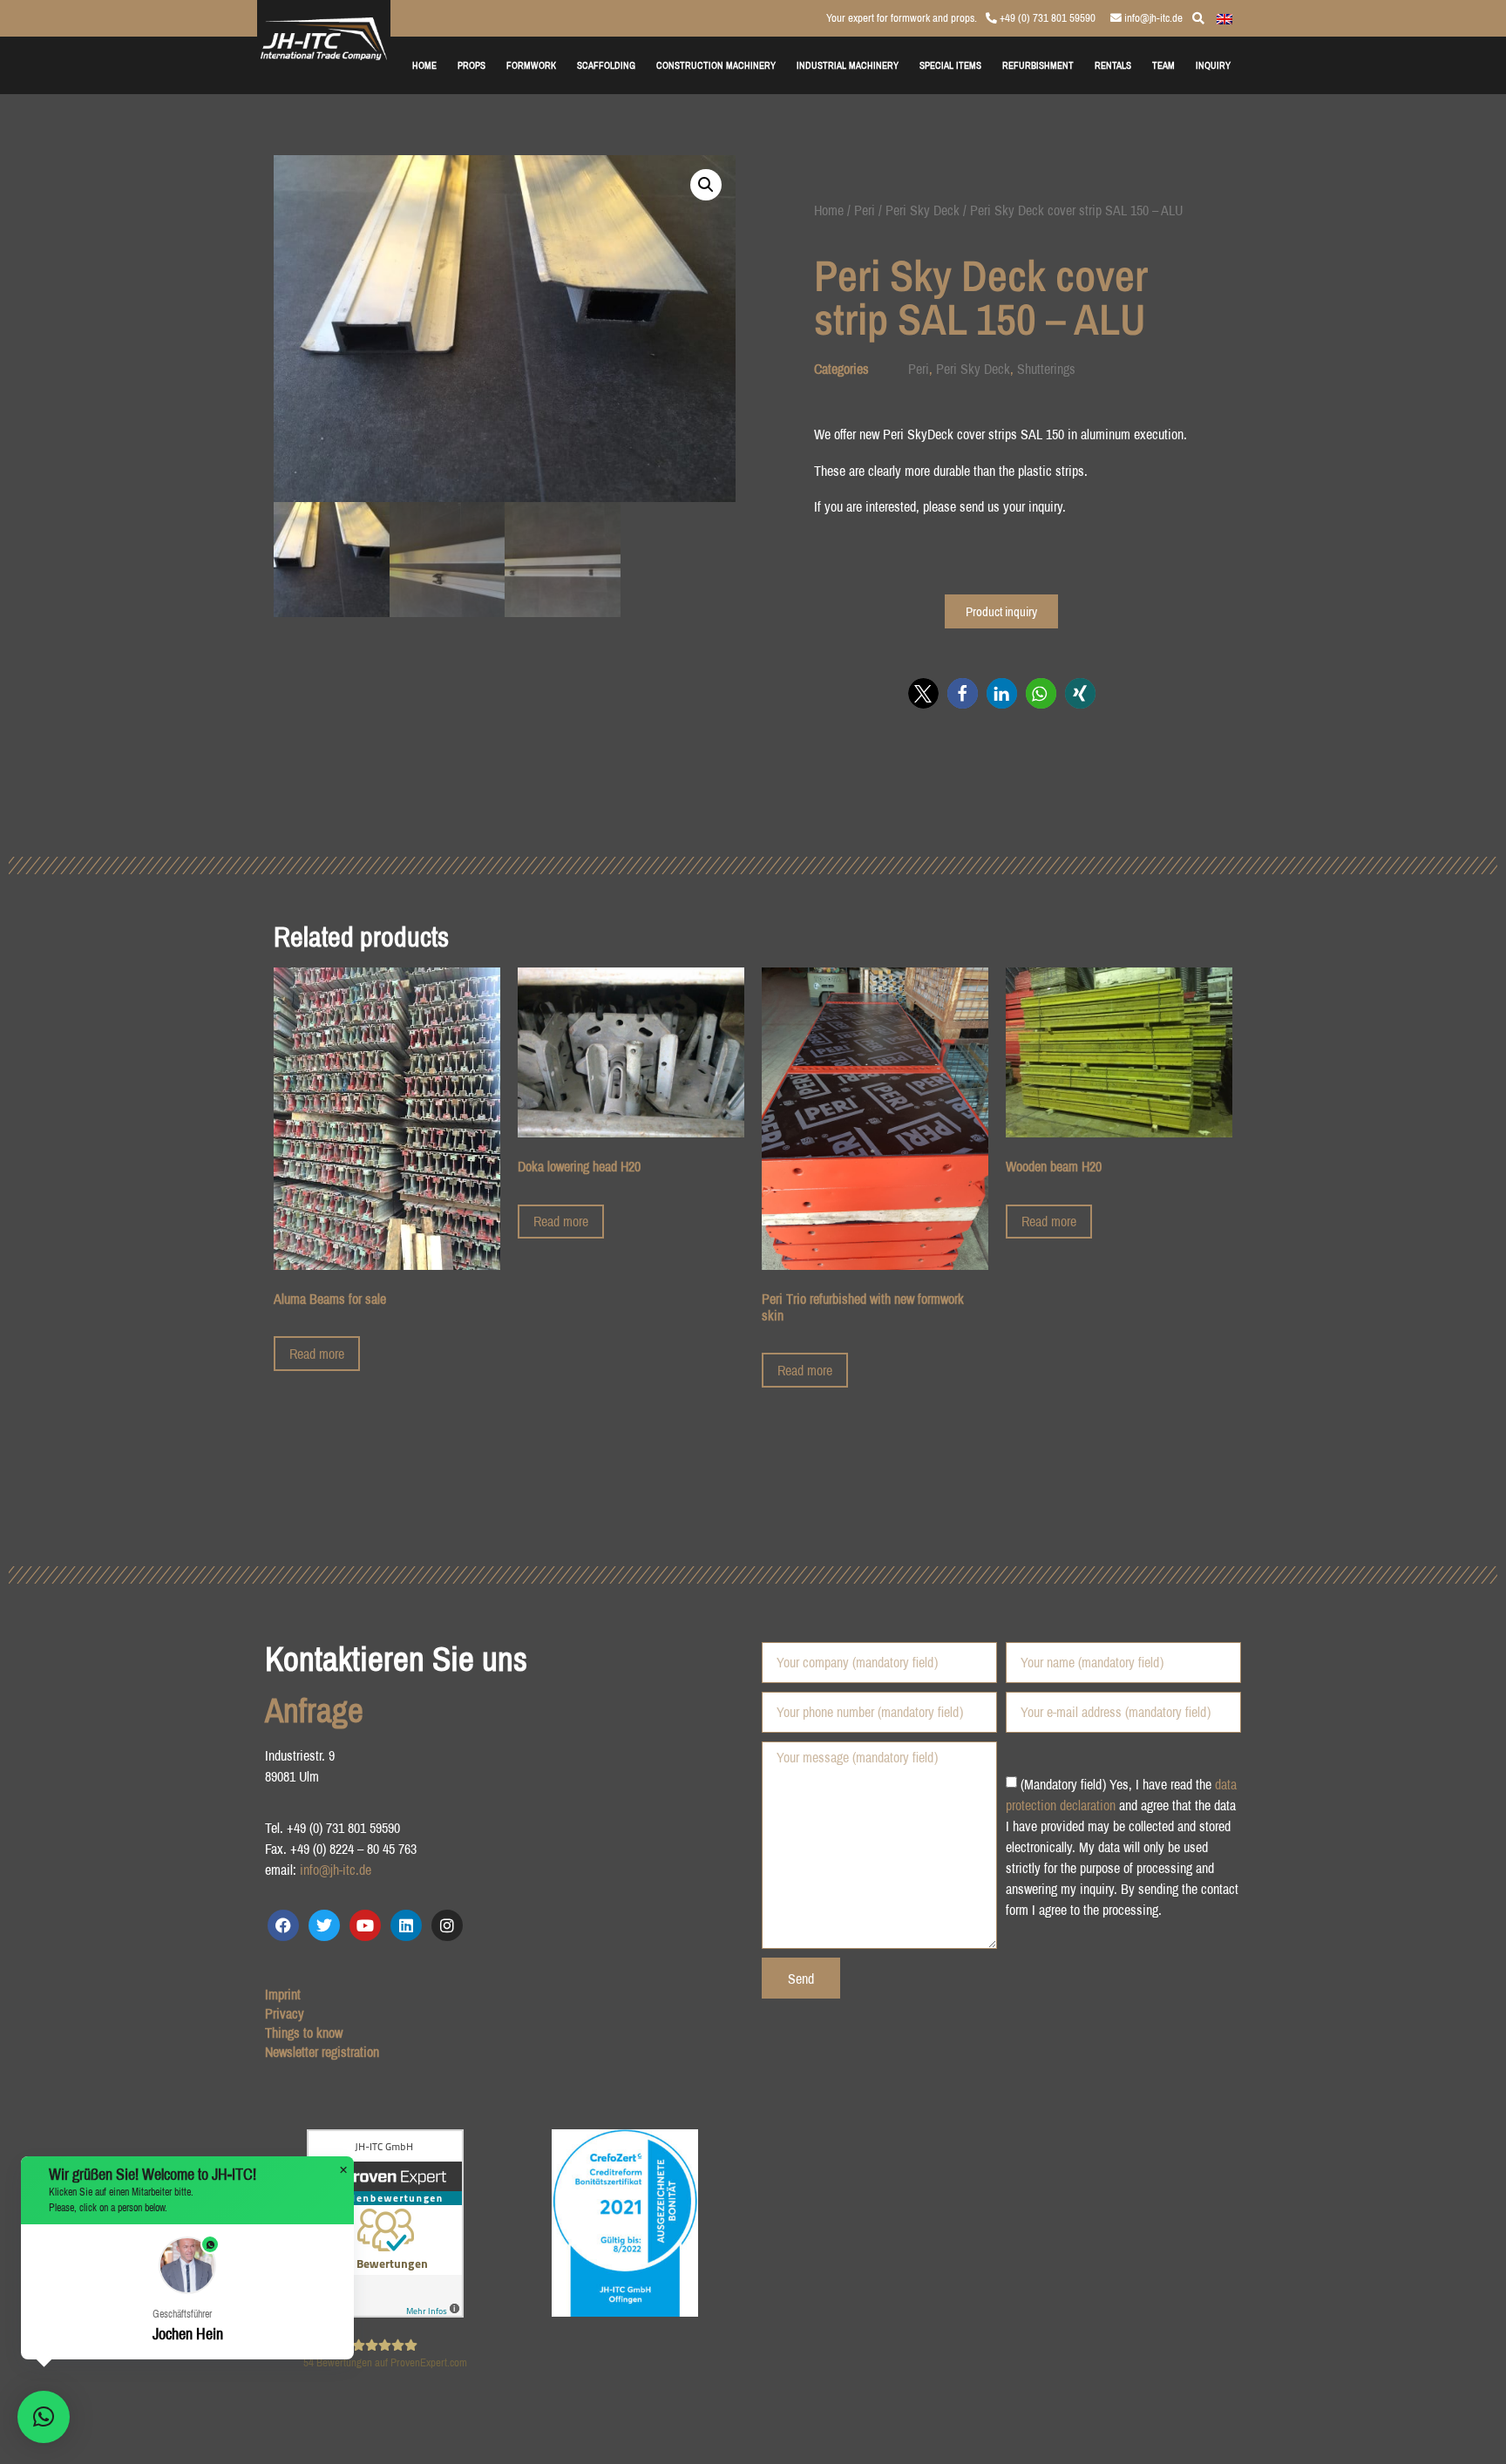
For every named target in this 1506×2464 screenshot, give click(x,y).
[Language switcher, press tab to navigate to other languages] (1224, 17)
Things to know (304, 2033)
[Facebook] (283, 1925)
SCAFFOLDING (606, 65)
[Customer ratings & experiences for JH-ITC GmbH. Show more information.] (385, 2312)
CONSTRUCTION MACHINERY (716, 65)
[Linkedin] (406, 1925)
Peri (865, 210)
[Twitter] (324, 1925)
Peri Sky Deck (923, 210)
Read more (317, 1354)
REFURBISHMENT (1038, 65)
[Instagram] (447, 1925)
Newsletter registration (322, 2052)
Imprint (283, 1994)
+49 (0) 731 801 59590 (1046, 18)
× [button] (343, 2170)
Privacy (285, 2013)
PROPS (471, 65)
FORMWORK (531, 65)
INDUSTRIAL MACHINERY (848, 65)
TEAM (1163, 65)
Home (829, 210)
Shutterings (1046, 369)
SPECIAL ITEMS (950, 65)
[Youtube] (365, 1925)
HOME (424, 65)
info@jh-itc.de (1152, 18)
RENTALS (1113, 65)
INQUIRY (1213, 65)
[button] (706, 185)
